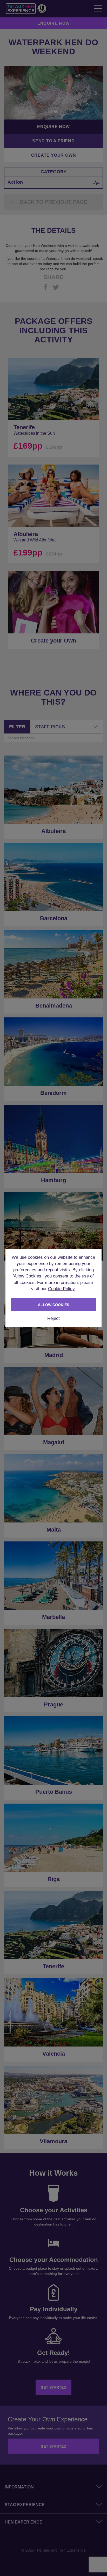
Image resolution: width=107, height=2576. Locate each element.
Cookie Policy (61, 1289)
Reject (53, 1318)
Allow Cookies (53, 1305)
